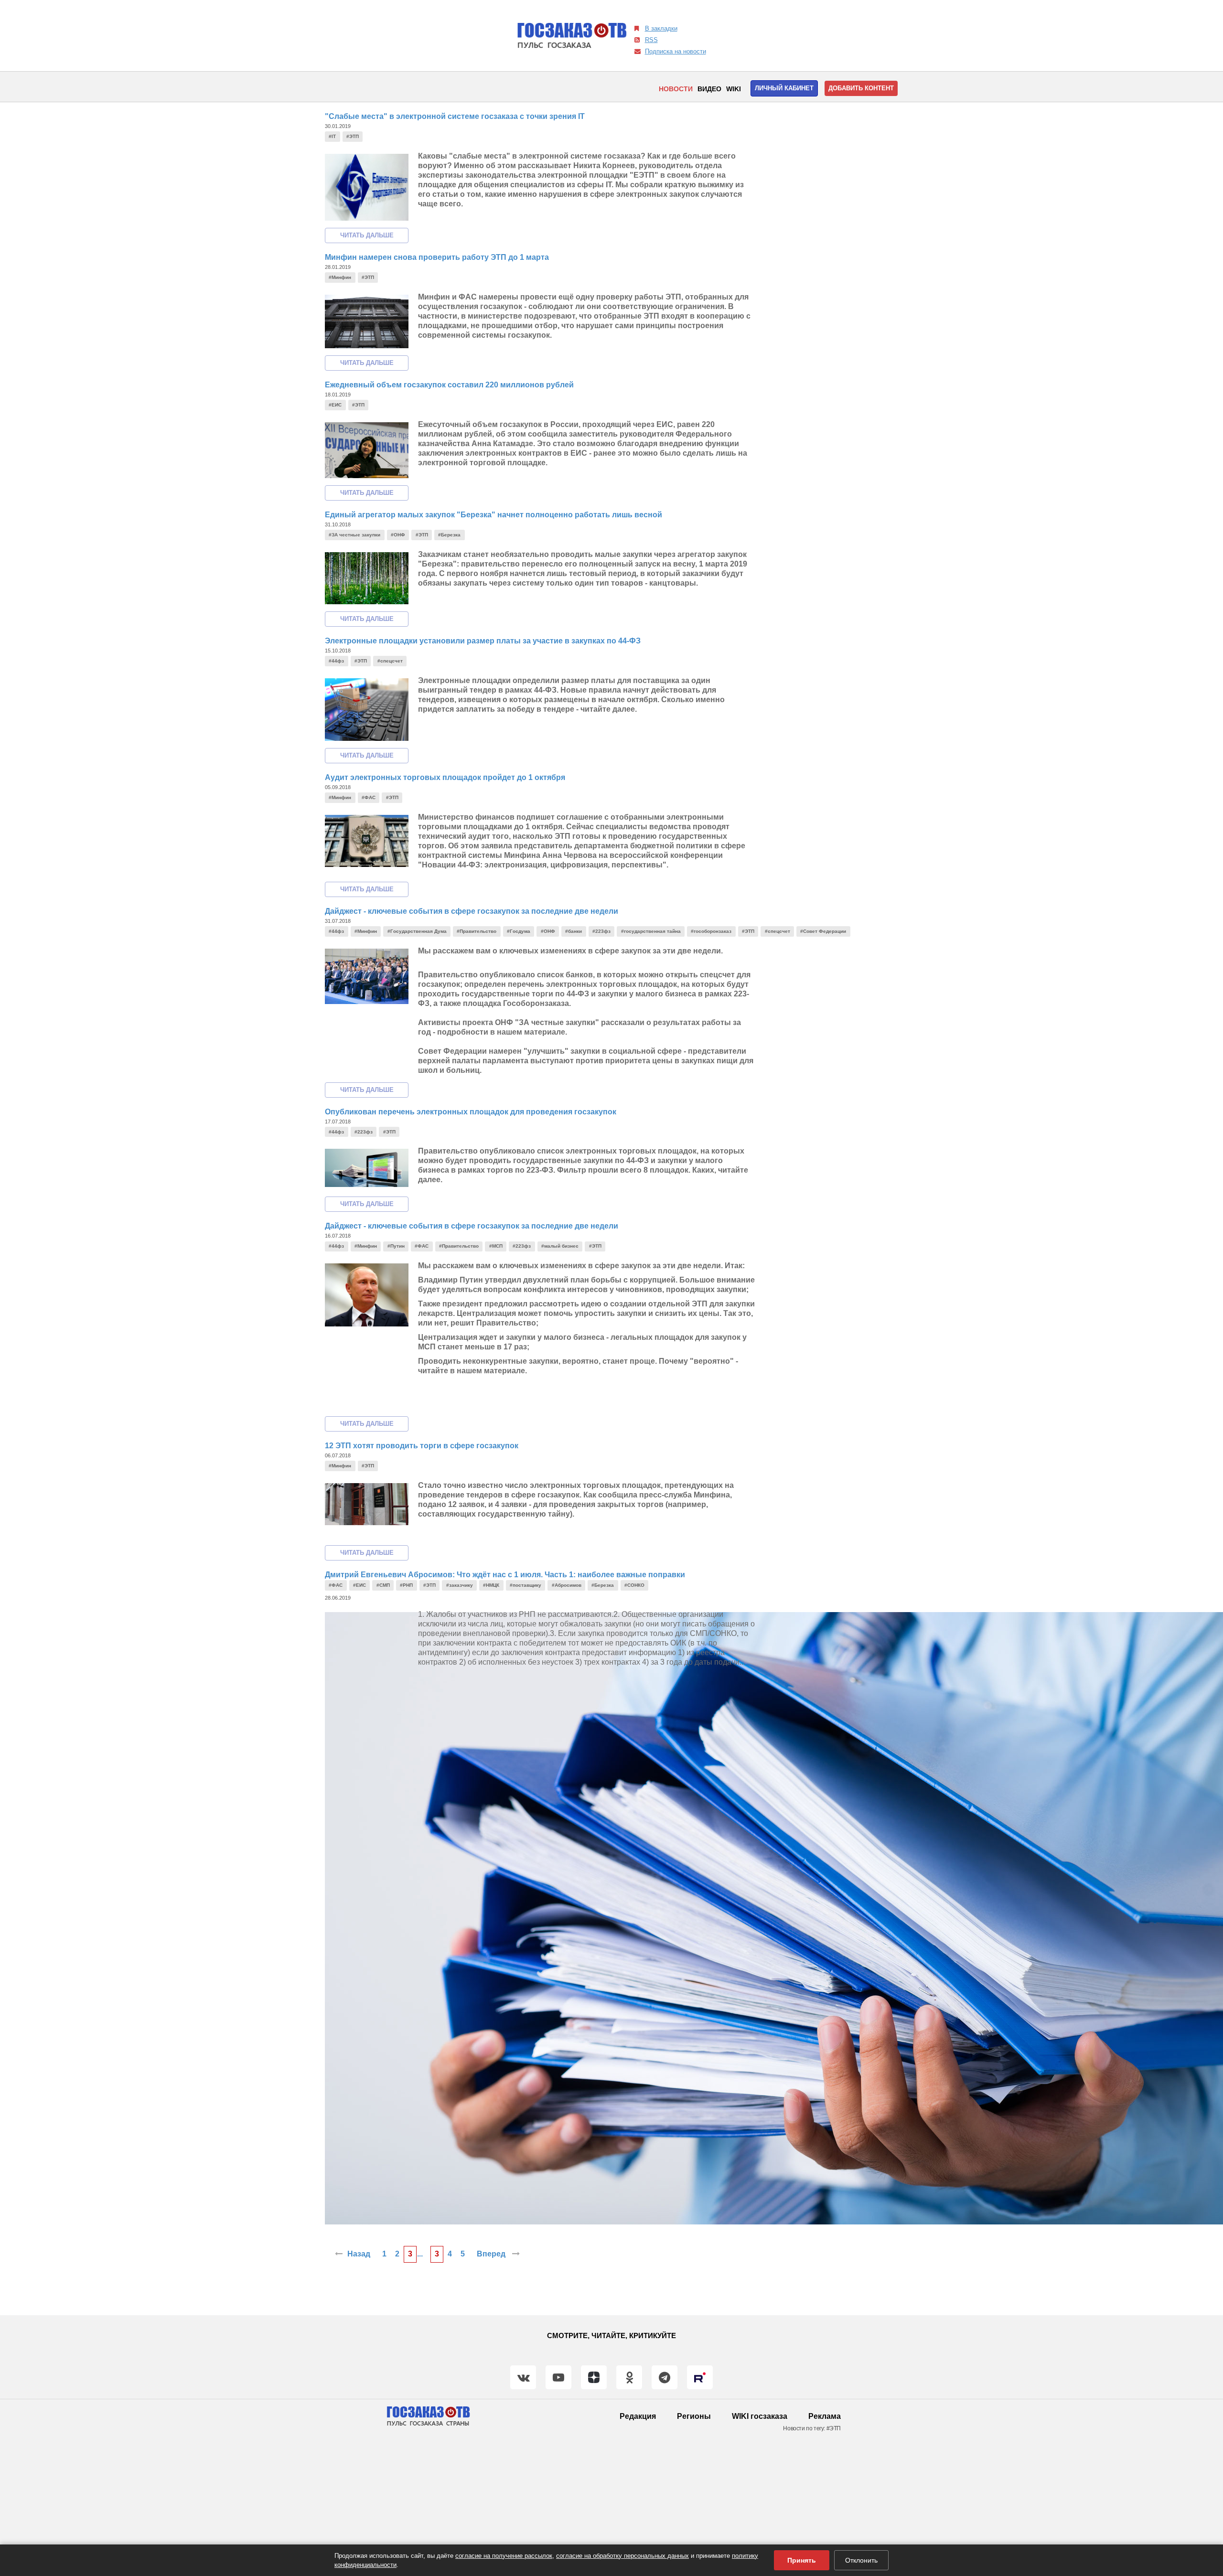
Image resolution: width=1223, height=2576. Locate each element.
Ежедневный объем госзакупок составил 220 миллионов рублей (449, 385)
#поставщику (526, 1585)
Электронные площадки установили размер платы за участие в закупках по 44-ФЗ (483, 641)
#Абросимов (567, 1585)
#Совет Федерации (823, 931)
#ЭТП (353, 136)
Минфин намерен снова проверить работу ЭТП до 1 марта (437, 257)
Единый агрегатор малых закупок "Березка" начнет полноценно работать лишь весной (493, 515)
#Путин (396, 1246)
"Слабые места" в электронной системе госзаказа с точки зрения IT (455, 116)
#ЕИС (335, 405)
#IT (332, 136)
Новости (676, 89)
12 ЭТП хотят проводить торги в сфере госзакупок (422, 1446)
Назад (359, 2254)
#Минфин (340, 277)
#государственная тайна (651, 931)
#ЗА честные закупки (354, 535)
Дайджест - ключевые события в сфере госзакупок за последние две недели (472, 911)
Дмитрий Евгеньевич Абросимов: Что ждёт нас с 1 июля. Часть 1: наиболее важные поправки (505, 1575)
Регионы (694, 2416)
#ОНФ (398, 535)
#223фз (601, 931)
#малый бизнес (560, 1246)
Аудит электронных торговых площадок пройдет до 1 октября (445, 777)
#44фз (336, 661)
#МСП (496, 1246)
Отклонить (861, 2560)
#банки (574, 931)
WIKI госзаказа (760, 2416)
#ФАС (369, 797)
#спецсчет (390, 661)
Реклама (825, 2416)
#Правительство (477, 931)
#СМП (383, 1585)
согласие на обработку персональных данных (622, 2556)
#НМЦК (491, 1585)
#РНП (406, 1585)
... (420, 2254)
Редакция (638, 2416)
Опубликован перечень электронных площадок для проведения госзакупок (471, 1112)
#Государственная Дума (417, 931)
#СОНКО (634, 1585)
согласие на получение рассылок (504, 2556)
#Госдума (519, 931)
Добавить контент (861, 88)
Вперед (492, 2254)
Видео (709, 89)
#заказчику (460, 1585)
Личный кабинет (784, 88)
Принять (802, 2560)
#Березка (449, 535)
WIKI (734, 89)
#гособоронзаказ (711, 931)
